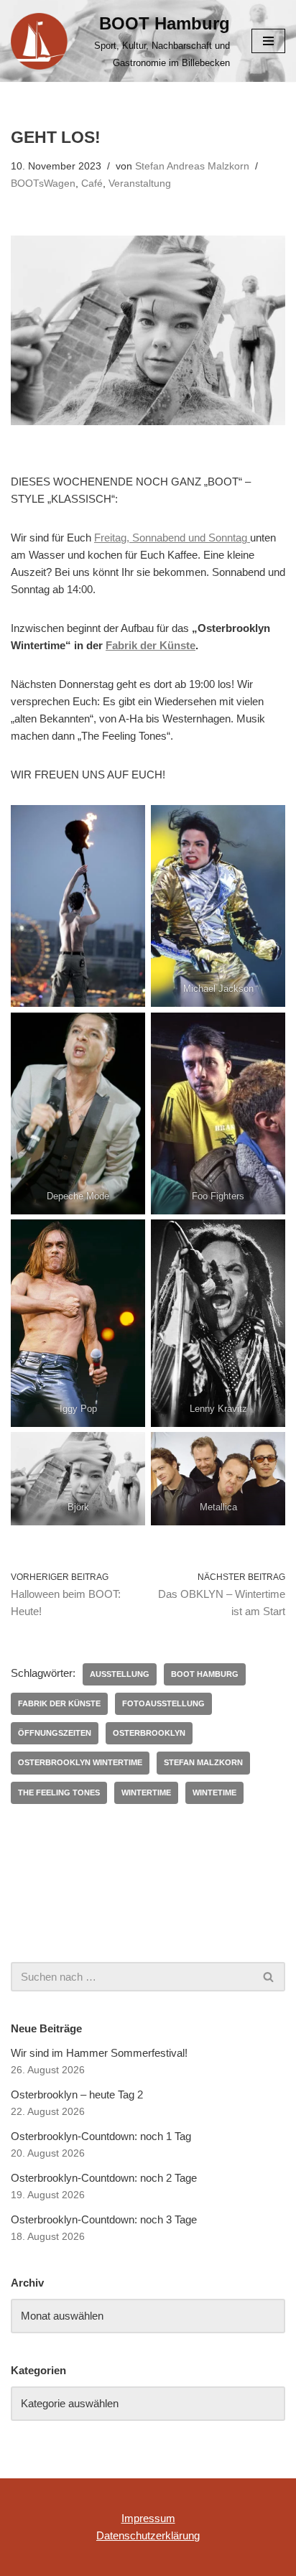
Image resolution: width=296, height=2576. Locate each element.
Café (92, 183)
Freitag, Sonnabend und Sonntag (172, 538)
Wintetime (214, 1792)
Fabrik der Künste (151, 645)
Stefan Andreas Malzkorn (192, 166)
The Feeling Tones (59, 1792)
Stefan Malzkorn (203, 1762)
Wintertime (146, 1792)
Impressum (148, 2518)
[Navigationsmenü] (268, 41)
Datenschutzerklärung (148, 2535)
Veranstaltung (140, 183)
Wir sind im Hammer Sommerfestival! (99, 2053)
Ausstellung (120, 1674)
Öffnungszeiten (55, 1733)
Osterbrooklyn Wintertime (80, 1762)
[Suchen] (269, 1977)
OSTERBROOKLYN (149, 1733)
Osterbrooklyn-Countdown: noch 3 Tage (104, 2219)
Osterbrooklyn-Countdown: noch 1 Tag (101, 2136)
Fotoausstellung (163, 1703)
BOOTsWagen (43, 183)
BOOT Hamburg (205, 1674)
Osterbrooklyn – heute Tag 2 (77, 2094)
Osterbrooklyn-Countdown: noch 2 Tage (104, 2178)
